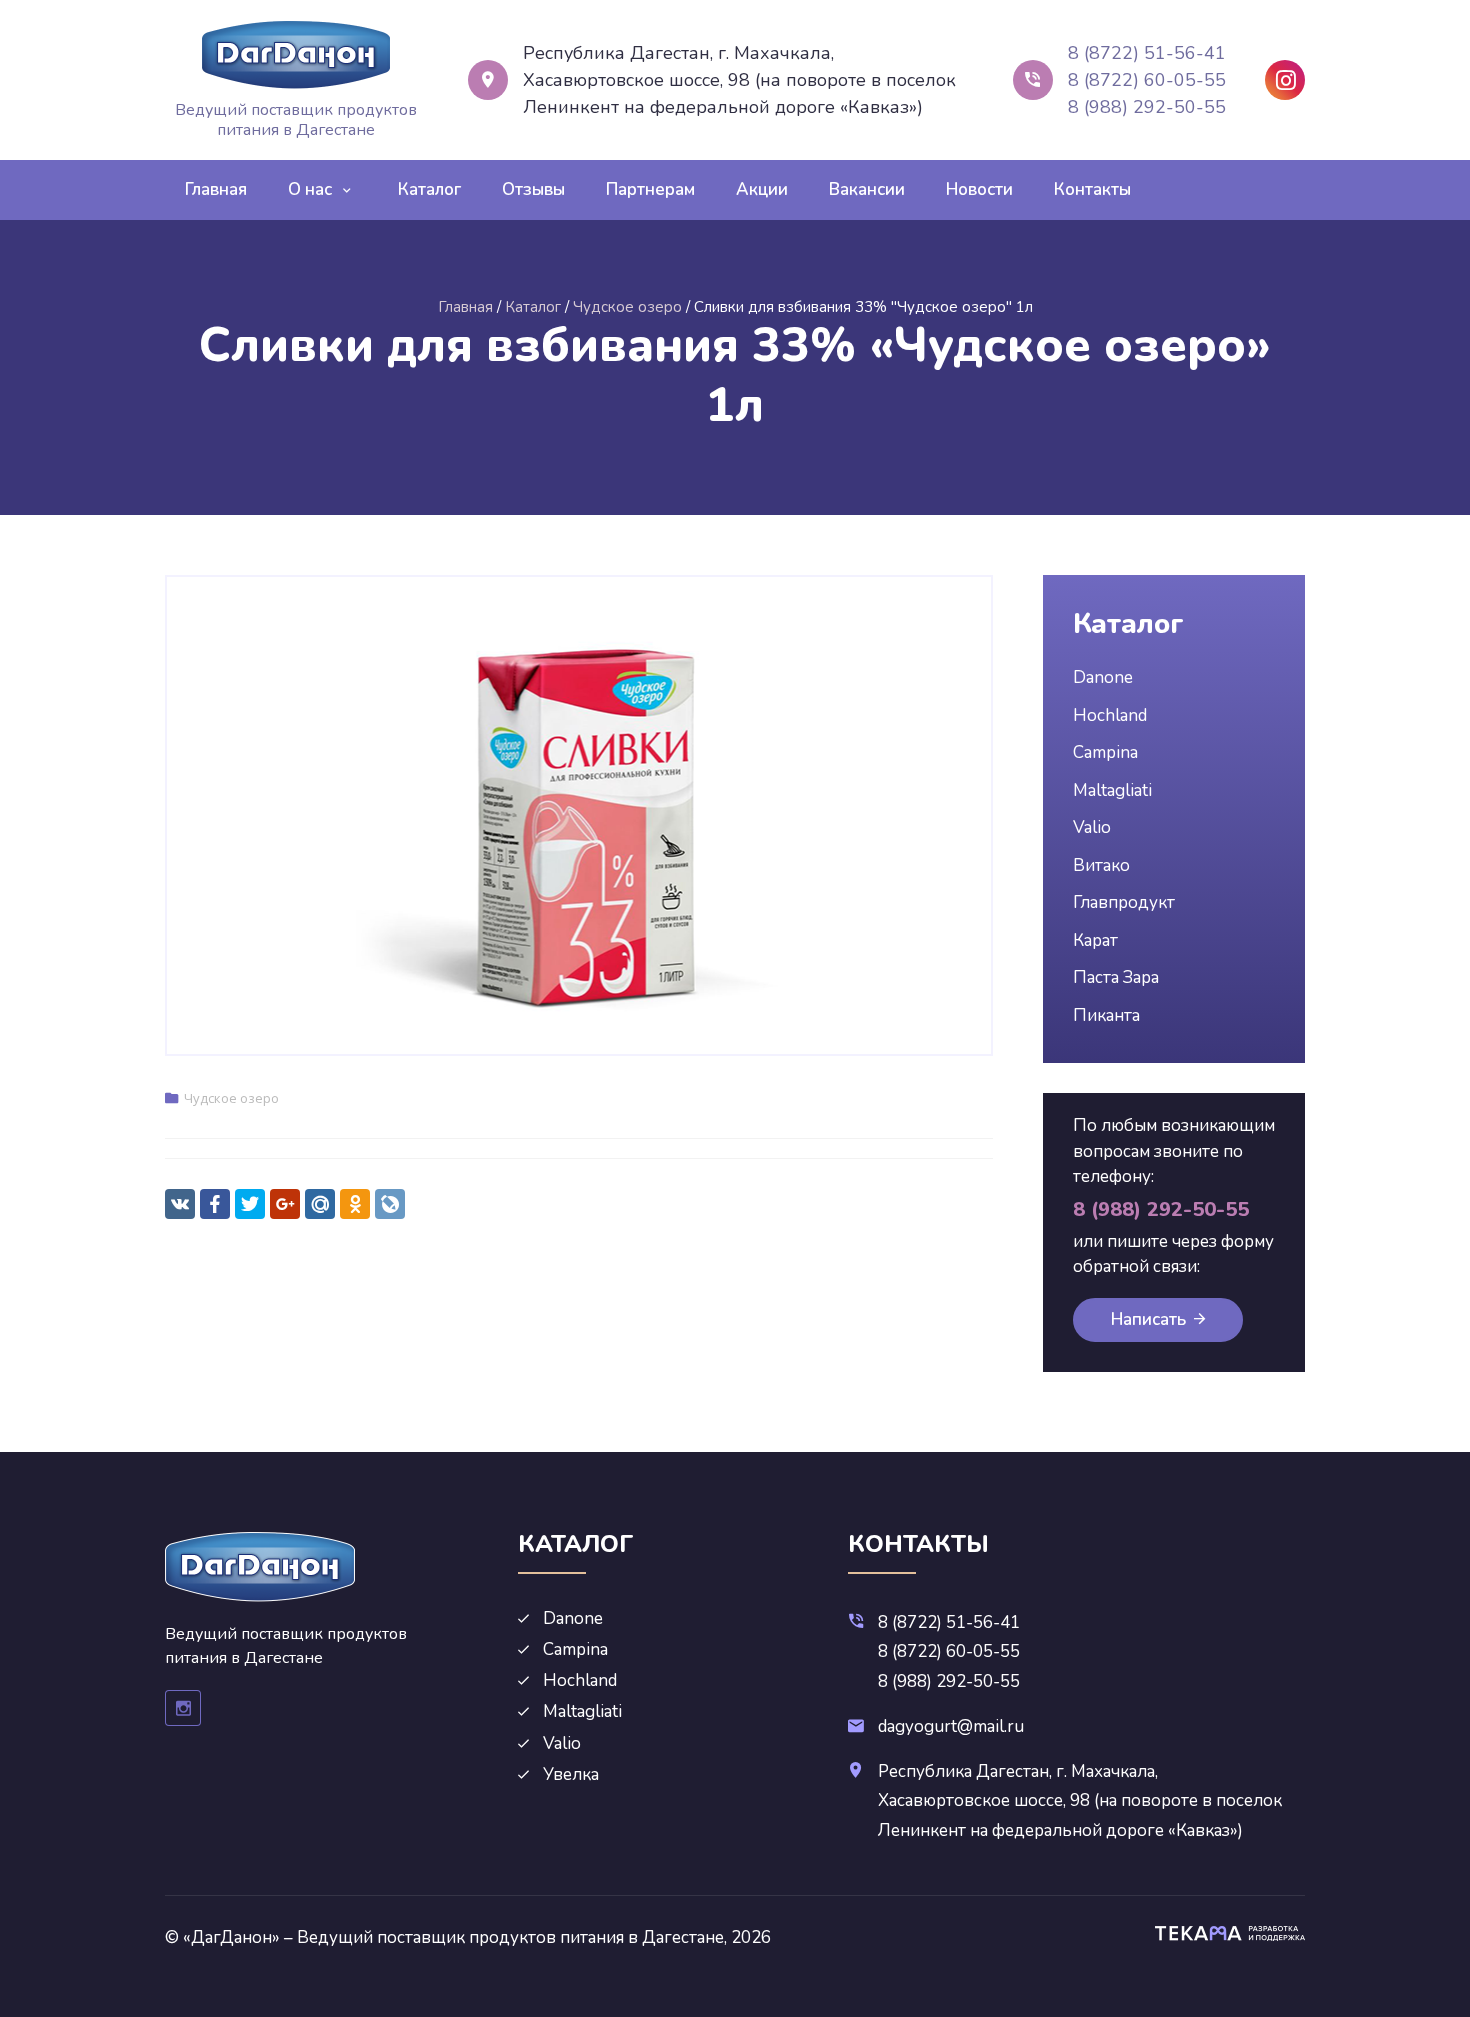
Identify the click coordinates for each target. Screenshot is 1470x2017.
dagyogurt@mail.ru (951, 1726)
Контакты (1092, 189)
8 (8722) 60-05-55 (1147, 80)
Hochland (1110, 715)
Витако (1101, 865)
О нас (310, 189)
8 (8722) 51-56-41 (1147, 53)
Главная (216, 189)
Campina (1105, 752)
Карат (1095, 940)
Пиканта (1106, 1015)
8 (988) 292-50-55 (1147, 107)
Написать (1148, 1319)
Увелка (571, 1774)
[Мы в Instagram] (1285, 80)
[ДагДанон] (296, 55)
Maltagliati (1112, 790)
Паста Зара (1116, 977)
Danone (1103, 677)
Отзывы (533, 189)
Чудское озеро (231, 1098)
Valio (1092, 827)
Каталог (429, 189)
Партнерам (650, 189)
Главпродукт (1124, 902)
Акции (762, 189)
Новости (979, 189)
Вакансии (867, 189)
